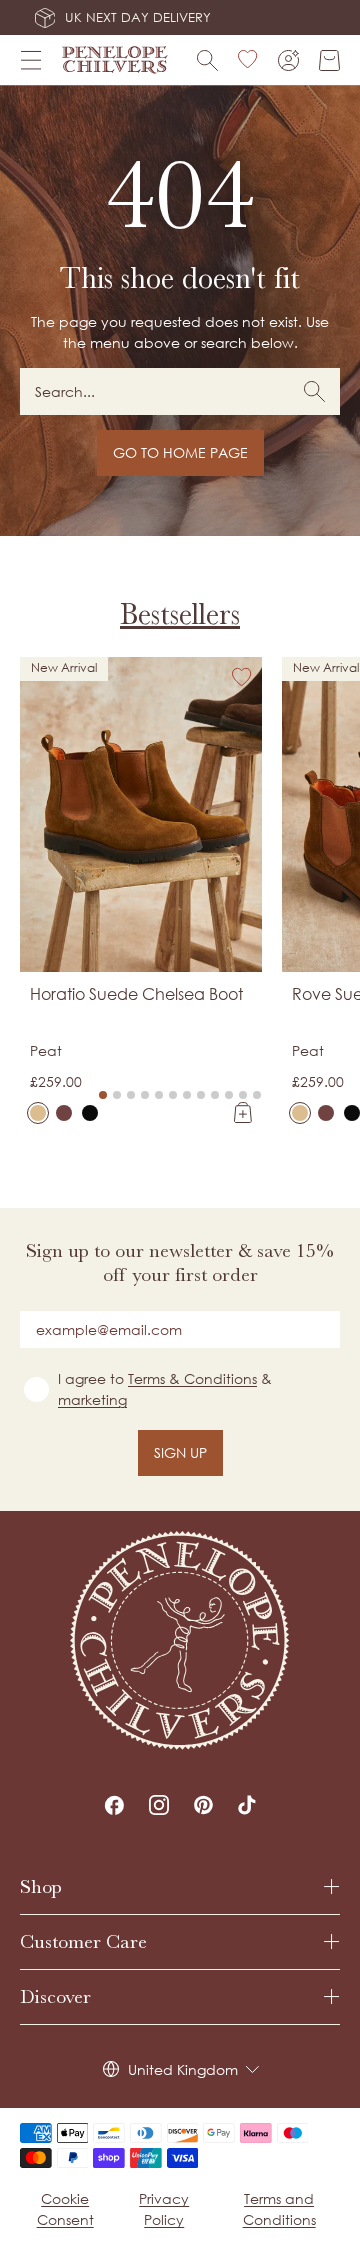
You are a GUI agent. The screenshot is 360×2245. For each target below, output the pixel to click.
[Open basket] (329, 60)
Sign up (180, 1452)
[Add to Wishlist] (242, 677)
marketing (92, 1399)
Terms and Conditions (279, 2209)
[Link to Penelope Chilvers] (115, 60)
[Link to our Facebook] (114, 1805)
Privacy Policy (164, 2209)
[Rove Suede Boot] (300, 1113)
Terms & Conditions (192, 1378)
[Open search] (207, 60)
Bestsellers (180, 614)
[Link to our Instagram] (159, 1805)
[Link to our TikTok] (247, 1805)
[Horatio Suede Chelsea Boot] (38, 1113)
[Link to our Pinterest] (203, 1805)
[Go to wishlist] (248, 60)
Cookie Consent (65, 2209)
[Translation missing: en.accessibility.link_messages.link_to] (180, 1640)
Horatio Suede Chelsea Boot (136, 994)
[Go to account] (288, 60)
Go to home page (180, 452)
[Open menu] (31, 60)
